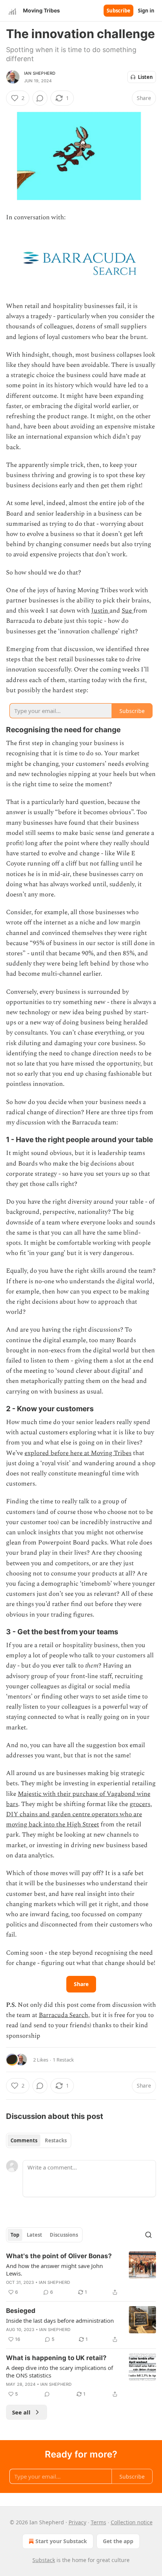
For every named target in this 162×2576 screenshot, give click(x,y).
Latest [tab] (34, 2235)
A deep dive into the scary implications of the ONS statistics (60, 2371)
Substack (44, 2560)
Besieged (21, 2311)
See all (21, 2412)
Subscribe (118, 11)
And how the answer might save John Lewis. (54, 2270)
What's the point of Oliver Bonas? (59, 2256)
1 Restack (63, 2060)
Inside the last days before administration (60, 2320)
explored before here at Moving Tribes (78, 1453)
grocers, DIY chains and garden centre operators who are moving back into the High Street (79, 1814)
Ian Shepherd (40, 73)
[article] (81, 2274)
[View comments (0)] (40, 98)
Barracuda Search (63, 2015)
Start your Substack (61, 2541)
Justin (100, 611)
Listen (145, 77)
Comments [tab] (24, 2140)
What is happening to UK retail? (56, 2358)
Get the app (118, 2541)
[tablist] (39, 2140)
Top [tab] (15, 2235)
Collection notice (132, 2522)
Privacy (77, 2522)
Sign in (146, 11)
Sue (128, 611)
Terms (99, 2522)
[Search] (148, 2235)
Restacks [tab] (56, 2140)
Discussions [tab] (64, 2235)
